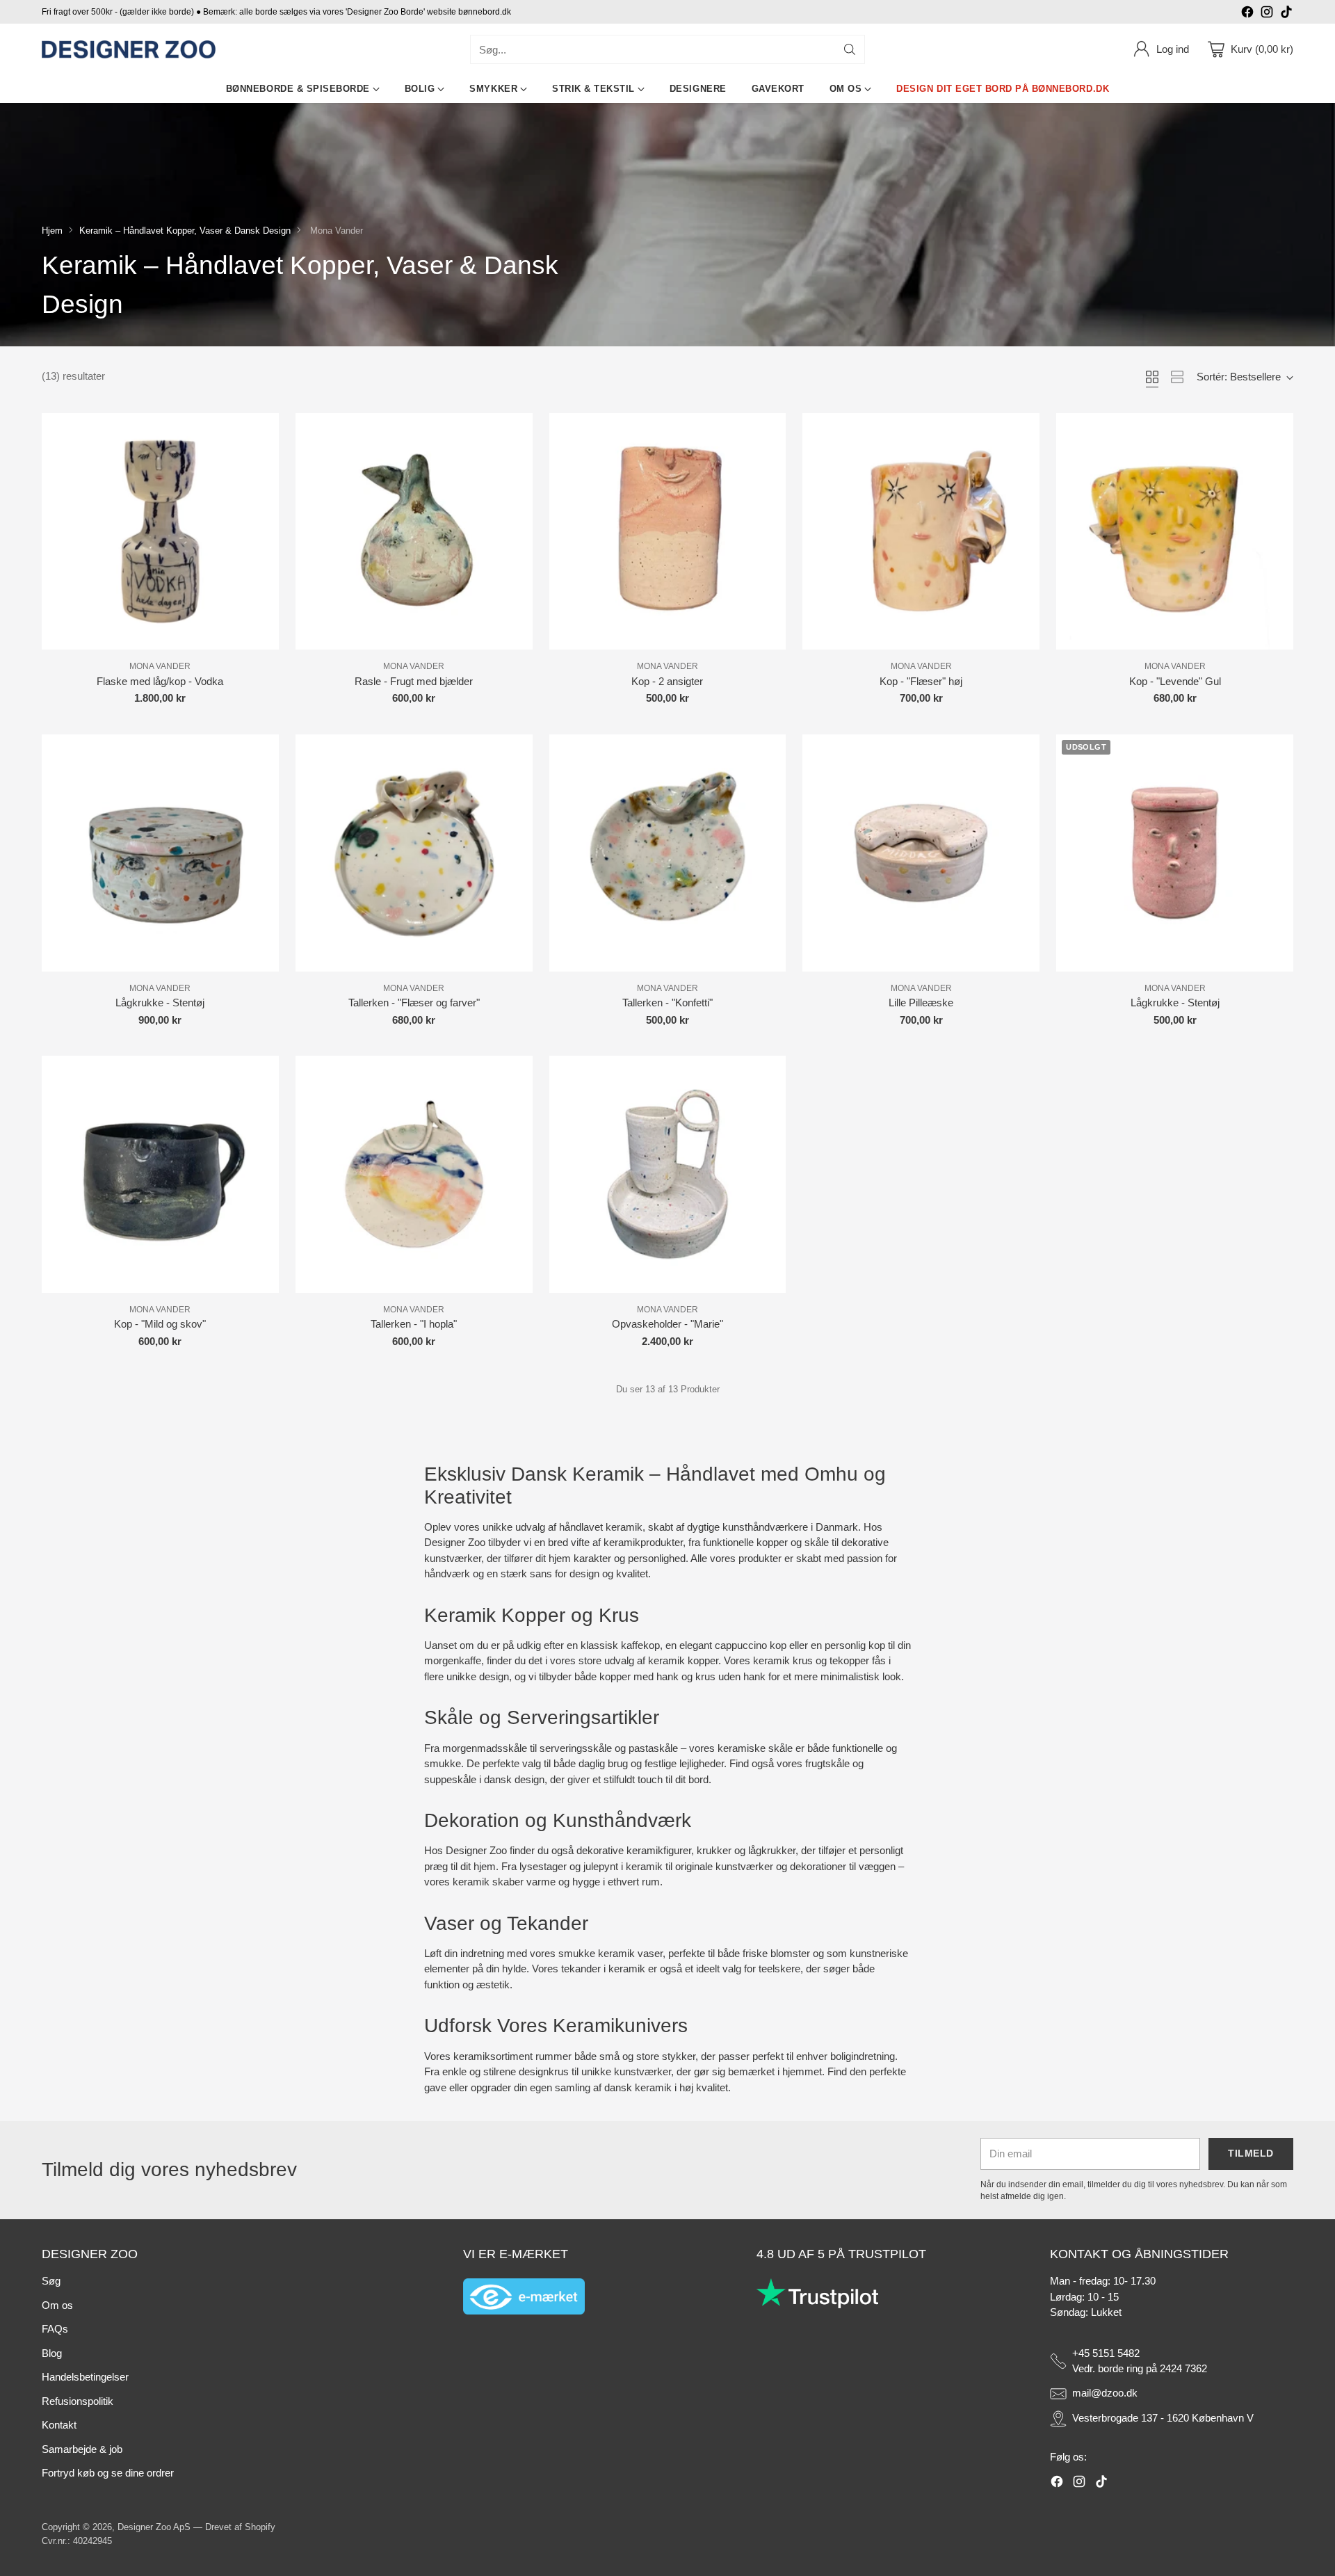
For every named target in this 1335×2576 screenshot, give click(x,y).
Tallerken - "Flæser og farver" (414, 1003)
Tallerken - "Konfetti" (667, 1003)
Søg (51, 2281)
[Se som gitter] (1152, 377)
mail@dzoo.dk (1105, 2393)
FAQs (55, 2329)
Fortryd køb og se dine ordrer (108, 2473)
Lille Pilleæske (921, 1003)
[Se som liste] (1177, 377)
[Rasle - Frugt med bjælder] (414, 532)
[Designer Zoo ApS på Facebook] (1247, 14)
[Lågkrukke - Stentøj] (160, 853)
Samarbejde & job (82, 2449)
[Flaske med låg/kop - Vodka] (160, 532)
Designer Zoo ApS (154, 2527)
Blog (52, 2353)
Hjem (52, 231)
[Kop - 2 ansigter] (668, 532)
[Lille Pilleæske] (921, 853)
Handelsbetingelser (85, 2377)
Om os (57, 2305)
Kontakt (59, 2425)
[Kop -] (921, 532)
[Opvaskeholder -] (668, 1174)
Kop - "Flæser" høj (921, 681)
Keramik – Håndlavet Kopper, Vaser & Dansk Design (185, 231)
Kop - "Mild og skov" (160, 1324)
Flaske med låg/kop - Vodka (160, 681)
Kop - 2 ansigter (667, 681)
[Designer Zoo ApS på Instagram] (1267, 14)
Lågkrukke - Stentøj (160, 1003)
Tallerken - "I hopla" (414, 1324)
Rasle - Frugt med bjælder (414, 681)
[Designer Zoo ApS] (129, 50)
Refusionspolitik (78, 2401)
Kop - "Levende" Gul (1175, 681)
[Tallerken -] (414, 853)
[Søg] (850, 49)
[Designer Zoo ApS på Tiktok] (1286, 14)
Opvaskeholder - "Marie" (667, 1324)
